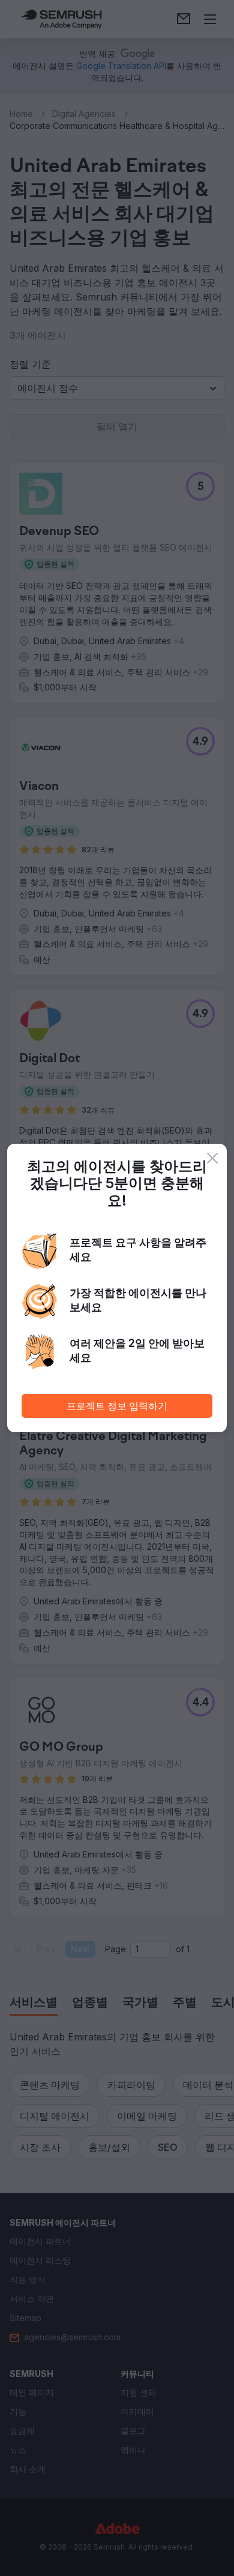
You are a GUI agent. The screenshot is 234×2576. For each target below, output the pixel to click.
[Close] (212, 1158)
